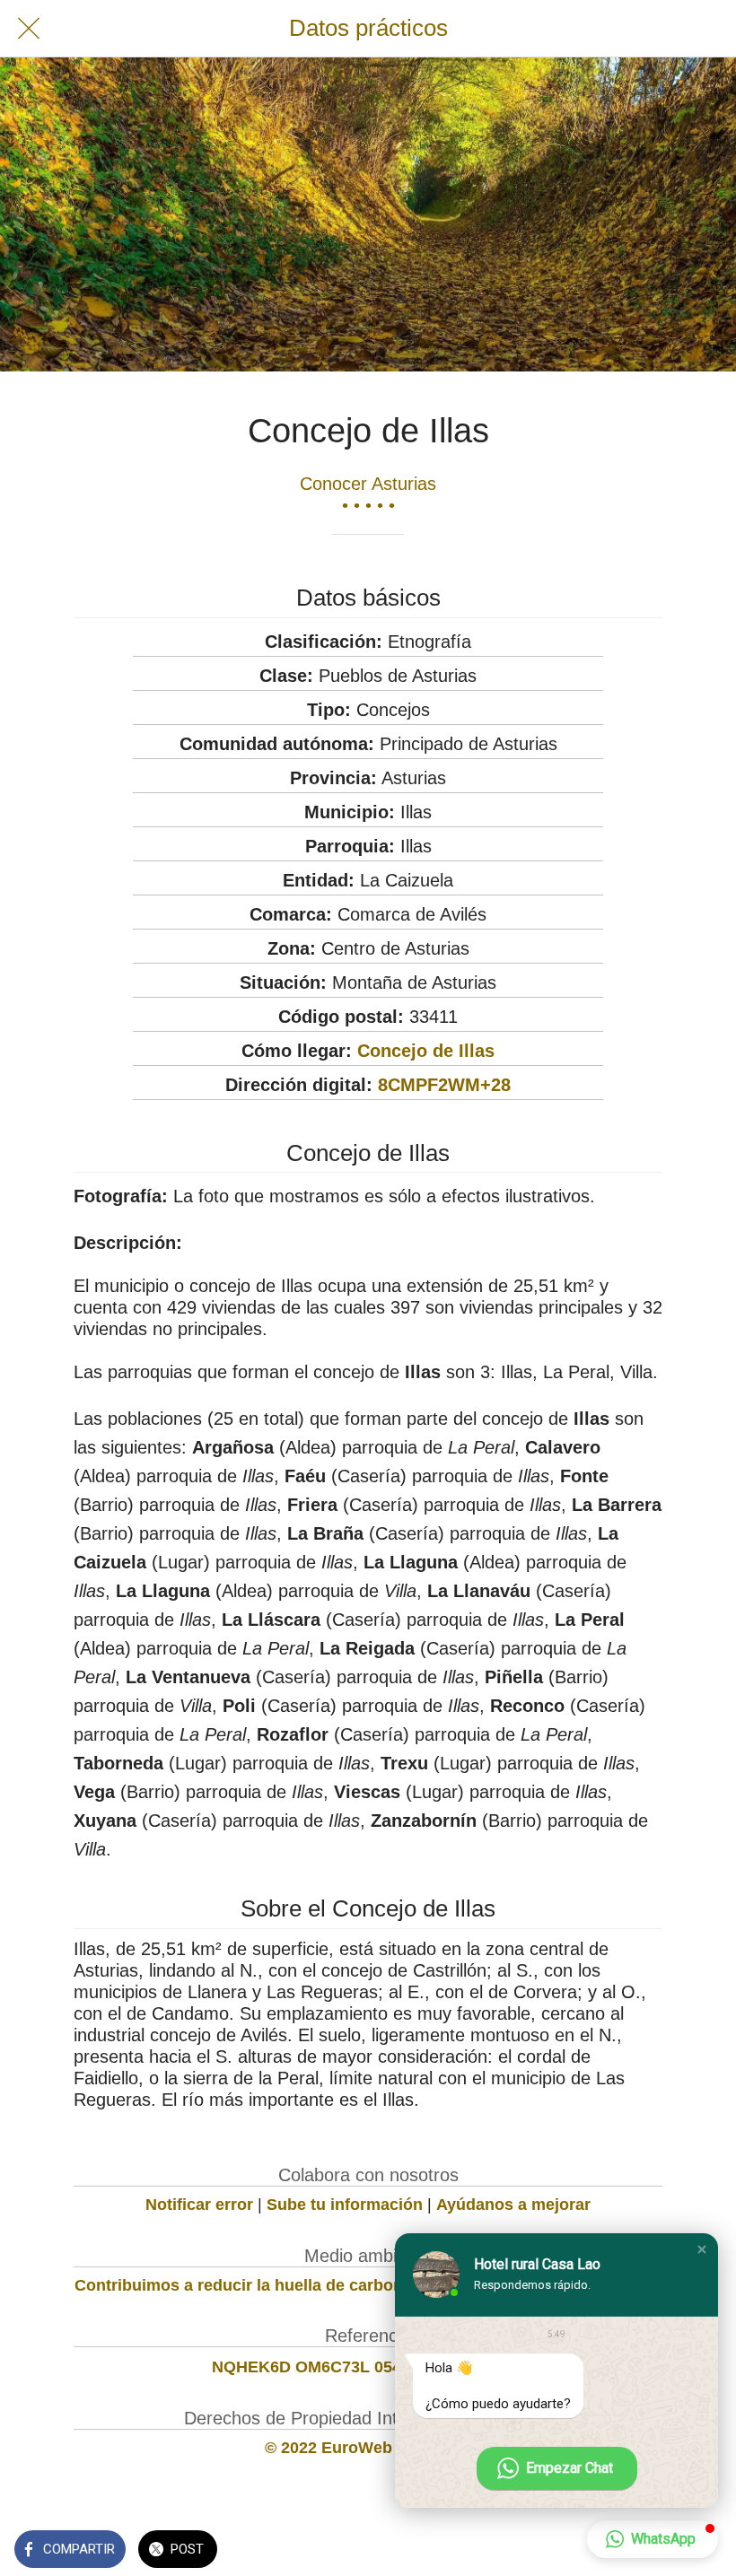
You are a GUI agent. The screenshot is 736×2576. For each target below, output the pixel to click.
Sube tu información (345, 2205)
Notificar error (199, 2205)
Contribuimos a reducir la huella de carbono (244, 2285)
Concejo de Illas (426, 1051)
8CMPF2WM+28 (444, 1085)
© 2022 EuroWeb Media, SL (368, 2448)
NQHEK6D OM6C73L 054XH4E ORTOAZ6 (368, 2367)
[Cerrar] (29, 29)
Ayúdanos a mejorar (513, 2205)
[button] (702, 2249)
